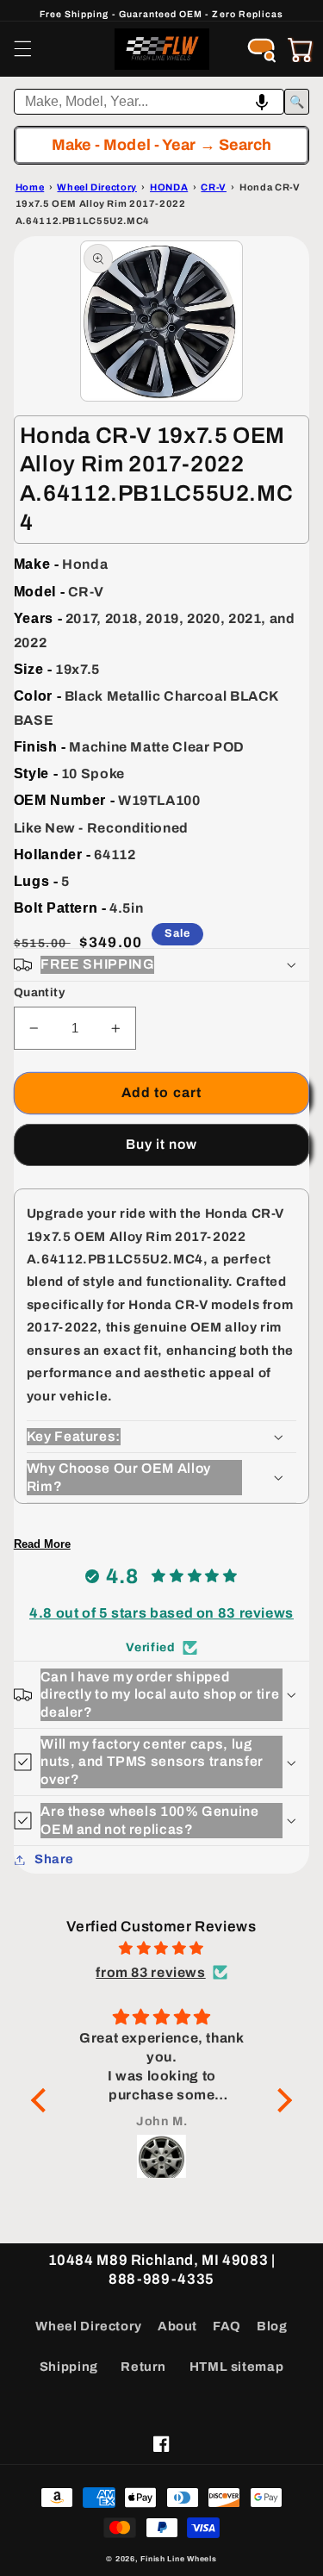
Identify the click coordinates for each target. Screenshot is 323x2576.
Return (143, 2367)
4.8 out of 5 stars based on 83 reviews (161, 1613)
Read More (42, 1544)
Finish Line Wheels (178, 2559)
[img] (161, 1949)
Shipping (69, 2367)
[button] (22, 49)
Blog (272, 2326)
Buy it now (162, 1144)
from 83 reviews (150, 1972)
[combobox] (149, 102)
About (177, 2326)
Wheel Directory (88, 2326)
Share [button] (54, 1859)
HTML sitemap (237, 2367)
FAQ (227, 2326)
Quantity (39, 992)
